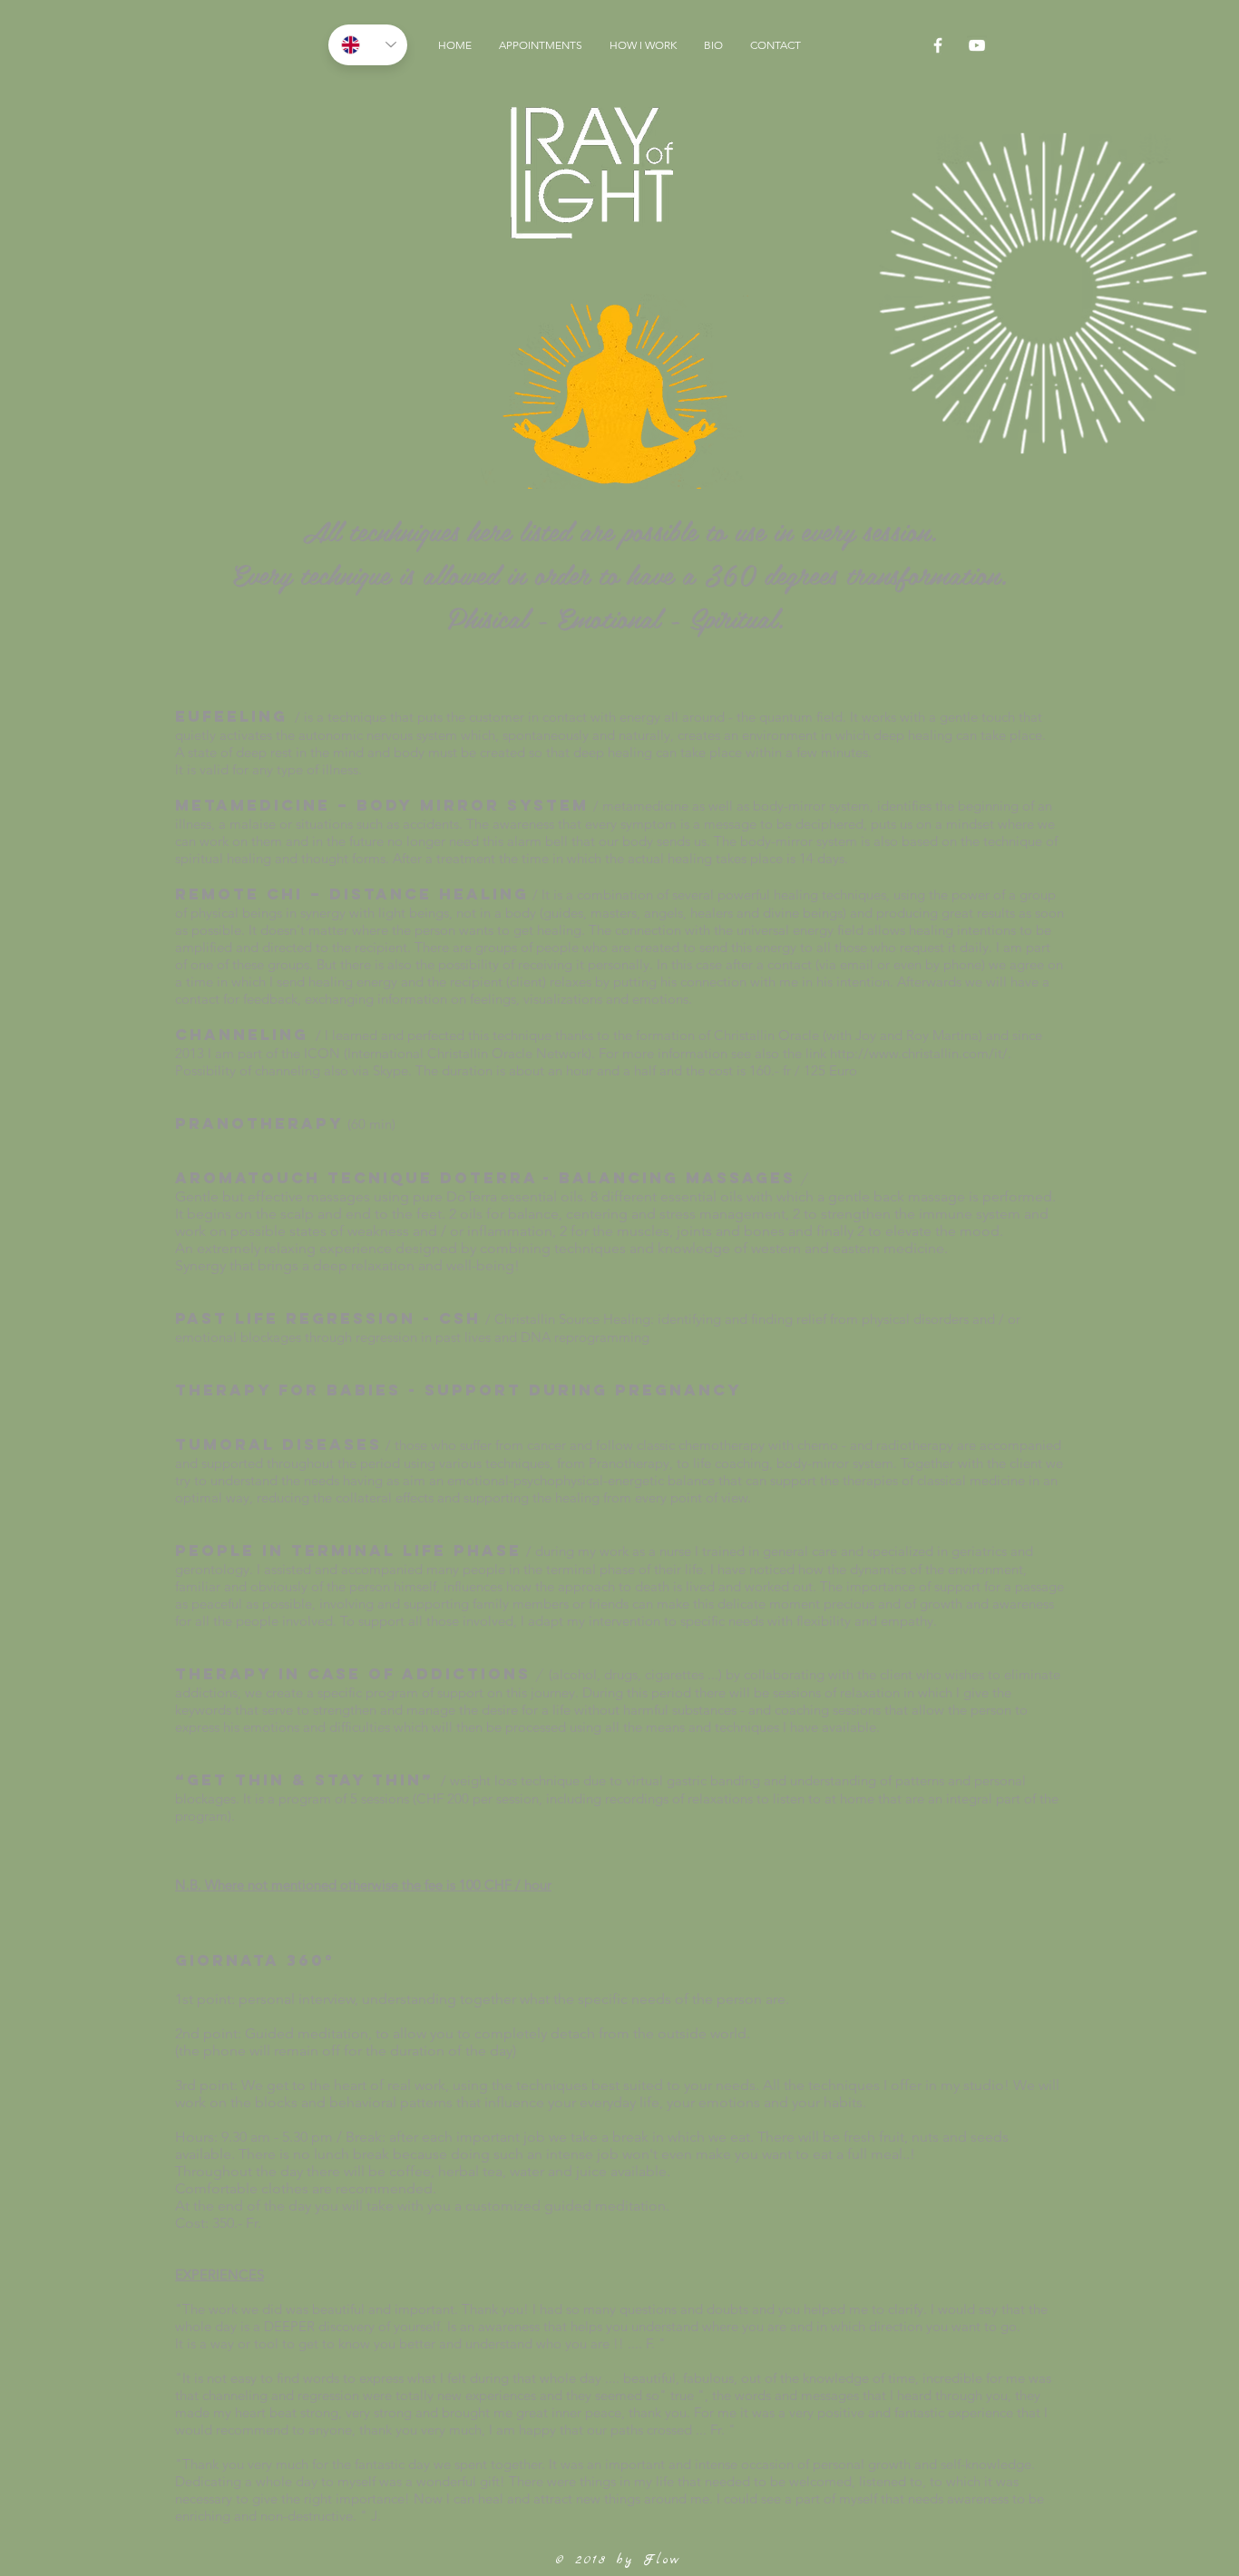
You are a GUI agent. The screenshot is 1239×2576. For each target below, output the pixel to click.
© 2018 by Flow (619, 2560)
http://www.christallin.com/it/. (921, 1053)
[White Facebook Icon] (938, 45)
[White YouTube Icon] (977, 45)
